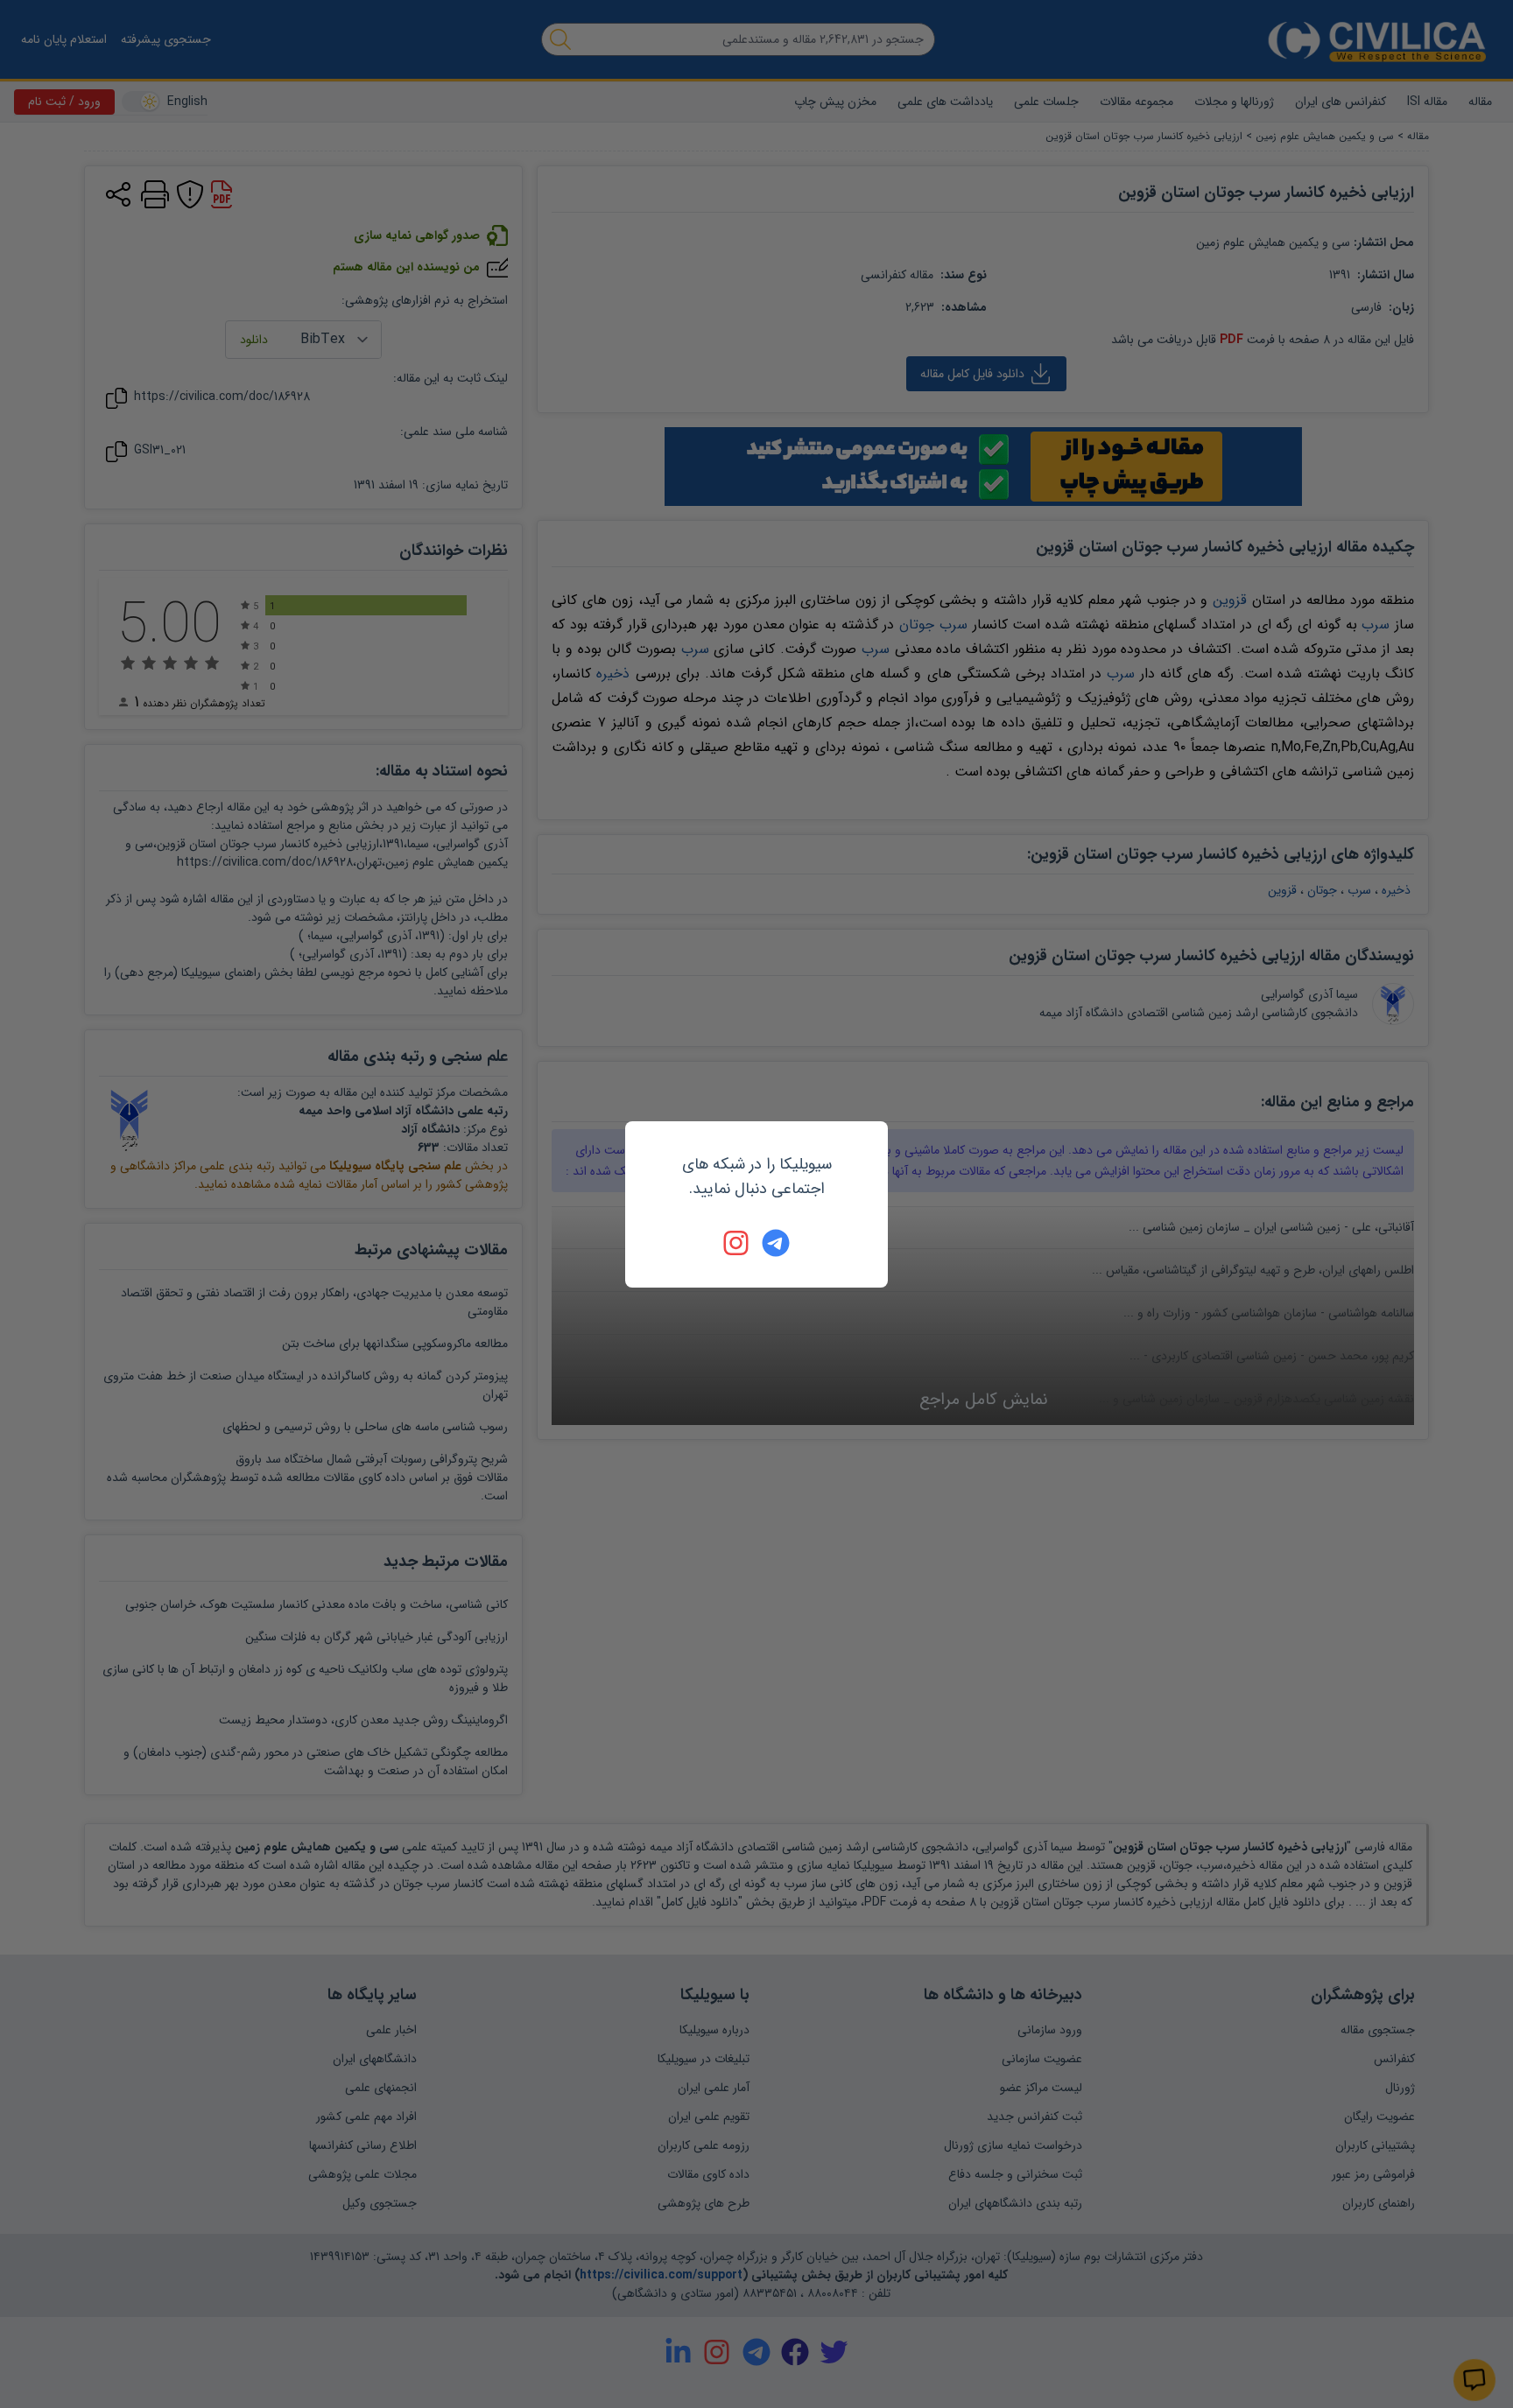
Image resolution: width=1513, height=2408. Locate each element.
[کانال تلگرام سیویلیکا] (776, 1243)
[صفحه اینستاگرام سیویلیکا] (737, 1243)
